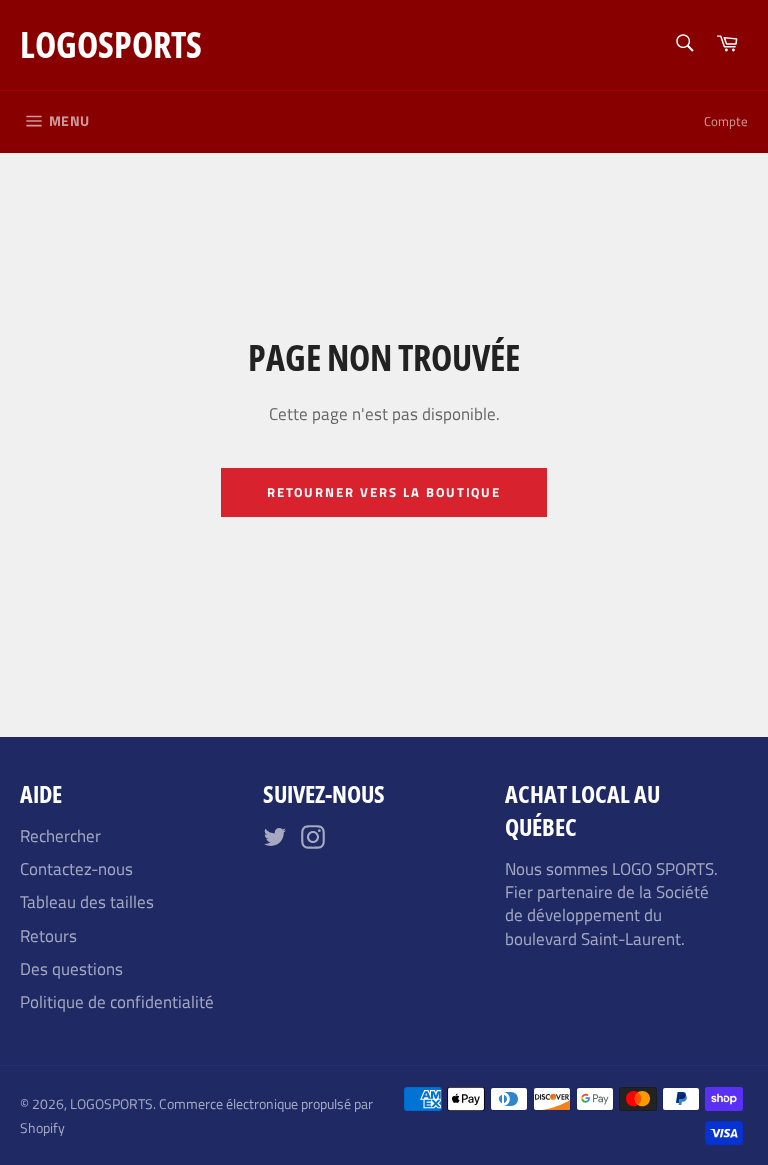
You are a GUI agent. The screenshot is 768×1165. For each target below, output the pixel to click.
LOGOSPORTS (111, 44)
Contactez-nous (76, 869)
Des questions (71, 969)
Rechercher (60, 836)
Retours (48, 936)
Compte (726, 121)
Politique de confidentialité (117, 1002)
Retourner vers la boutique (384, 492)
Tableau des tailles (87, 902)
